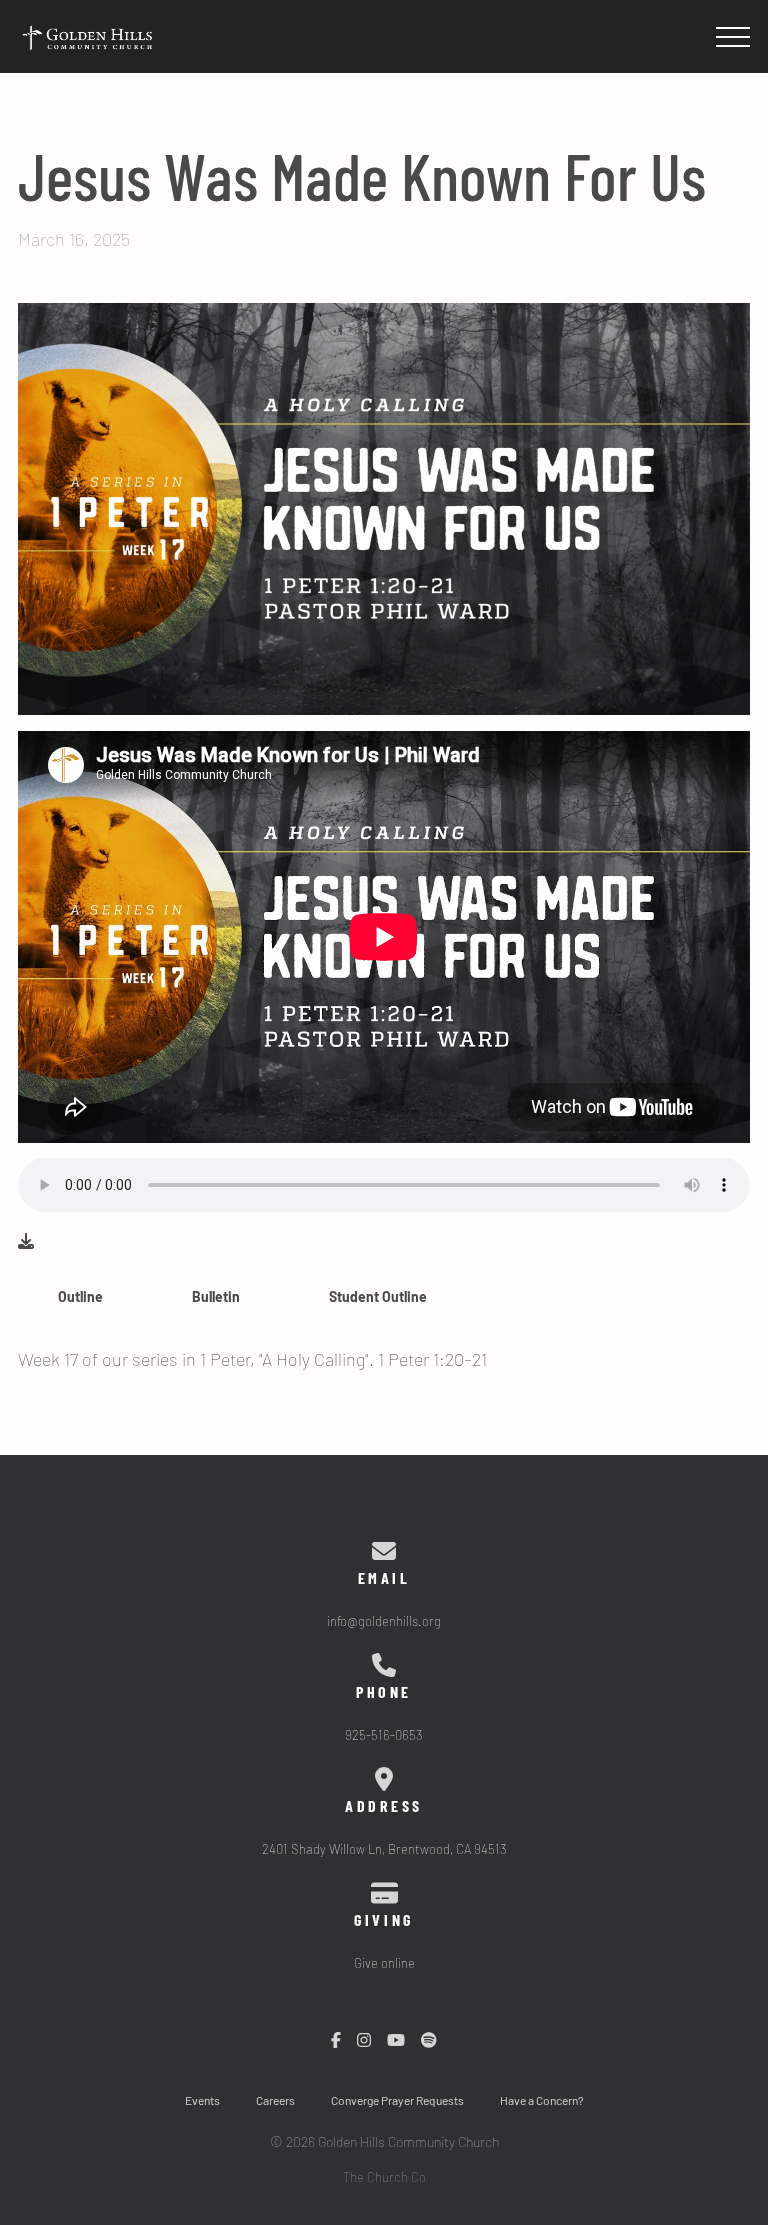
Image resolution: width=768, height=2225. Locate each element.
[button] (733, 37)
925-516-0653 (384, 1736)
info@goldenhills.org (384, 1622)
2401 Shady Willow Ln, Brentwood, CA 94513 (384, 1850)
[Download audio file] (26, 1242)
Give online (384, 1964)
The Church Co (384, 2178)
